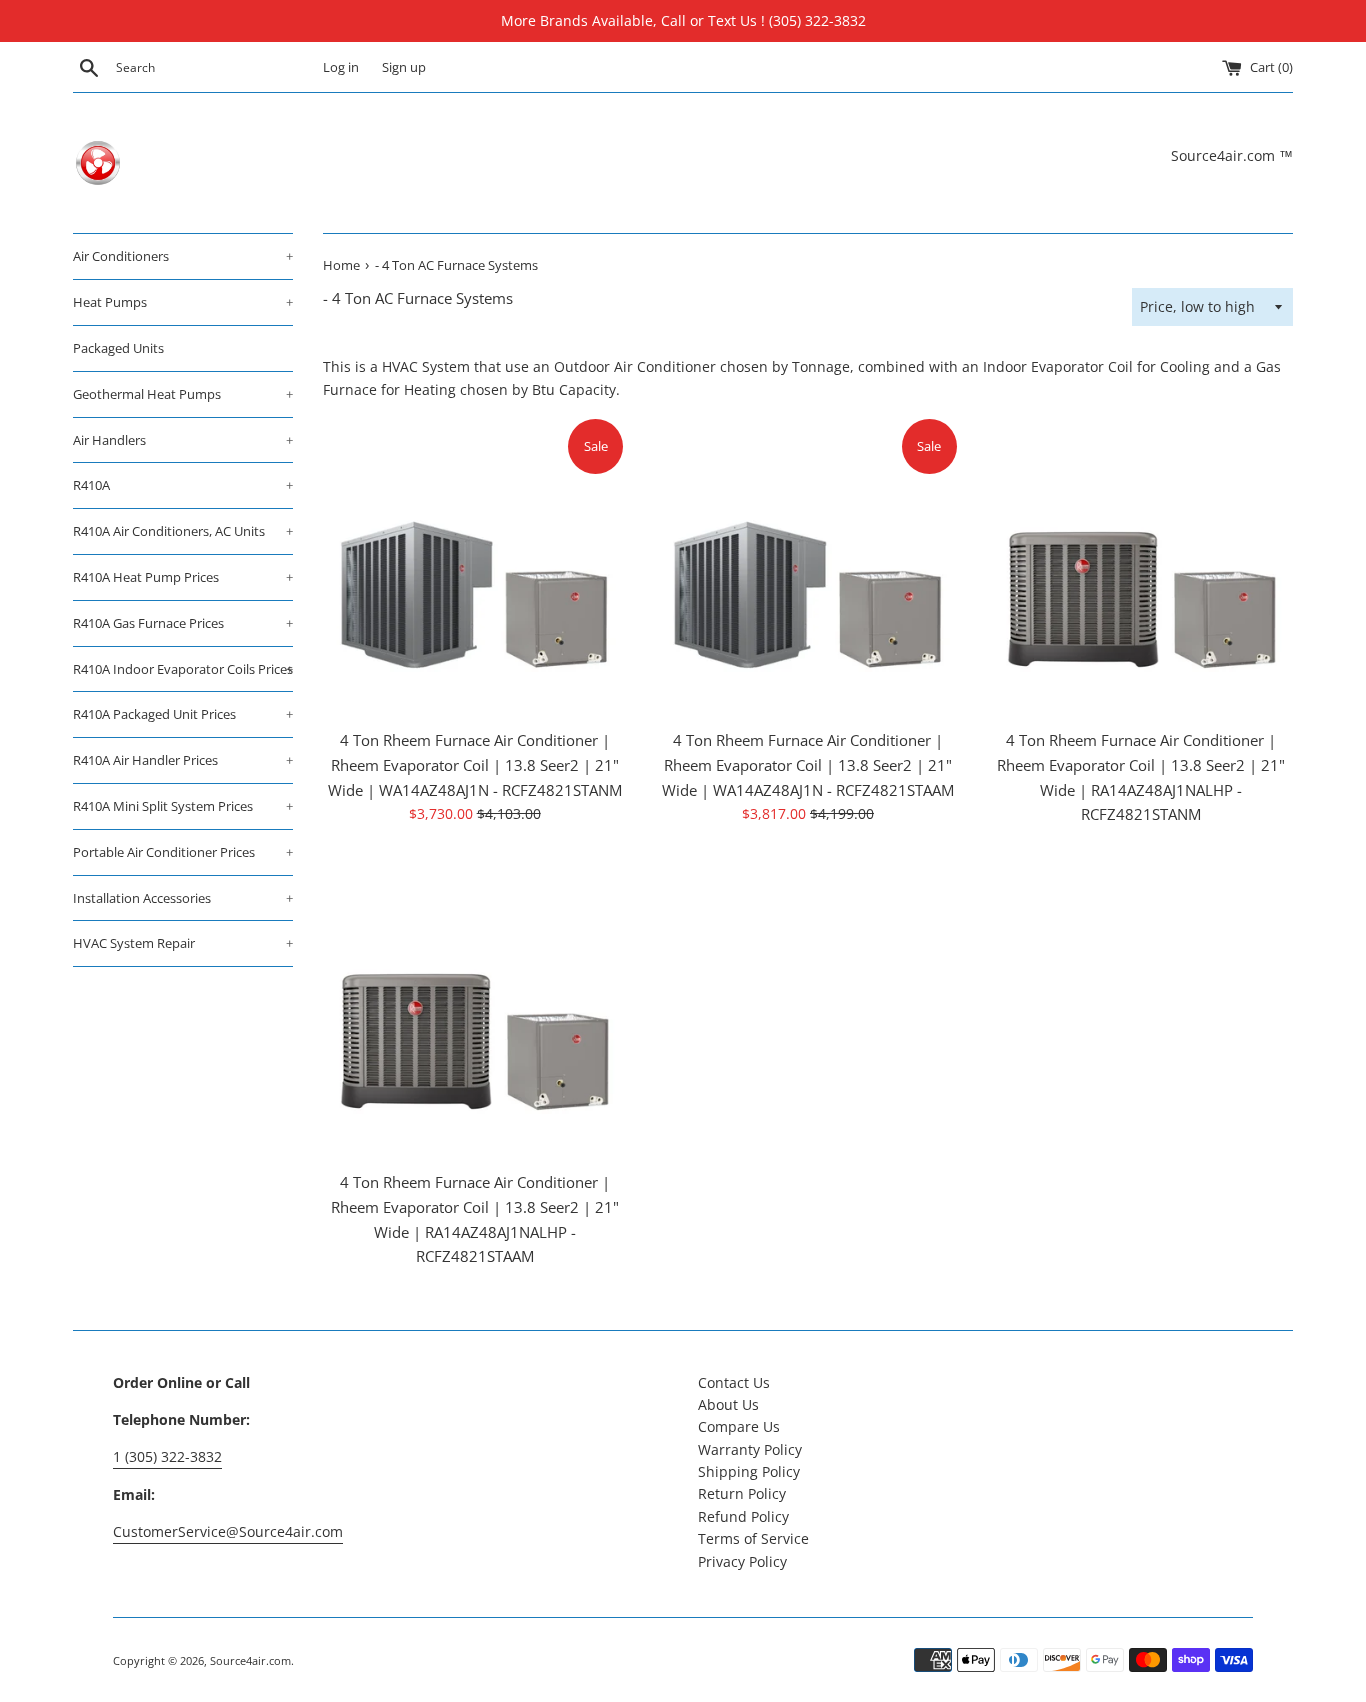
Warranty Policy (750, 1449)
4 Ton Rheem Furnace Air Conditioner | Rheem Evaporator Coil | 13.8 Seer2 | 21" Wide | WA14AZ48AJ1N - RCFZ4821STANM (475, 765)
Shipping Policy (749, 1471)
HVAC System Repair (183, 943)
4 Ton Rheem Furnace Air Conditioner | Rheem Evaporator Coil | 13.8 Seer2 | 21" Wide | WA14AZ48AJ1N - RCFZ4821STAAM (808, 765)
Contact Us (734, 1382)
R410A (183, 485)
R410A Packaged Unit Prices (183, 714)
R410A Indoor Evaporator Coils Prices (183, 669)
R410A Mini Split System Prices (183, 806)
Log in (341, 67)
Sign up (404, 67)
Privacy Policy (742, 1561)
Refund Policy (743, 1516)
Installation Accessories (183, 898)
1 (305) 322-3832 (167, 1456)
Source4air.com (250, 1660)
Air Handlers (183, 440)
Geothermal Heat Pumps (183, 394)
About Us (728, 1404)
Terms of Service (753, 1538)
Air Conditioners (183, 256)
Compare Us (739, 1426)
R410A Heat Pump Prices (183, 577)
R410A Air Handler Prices (183, 760)
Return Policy (742, 1493)
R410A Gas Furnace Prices (183, 623)
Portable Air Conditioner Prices (183, 852)
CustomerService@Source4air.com (228, 1531)
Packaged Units (118, 348)
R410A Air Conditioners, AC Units (183, 531)
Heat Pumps (183, 302)
